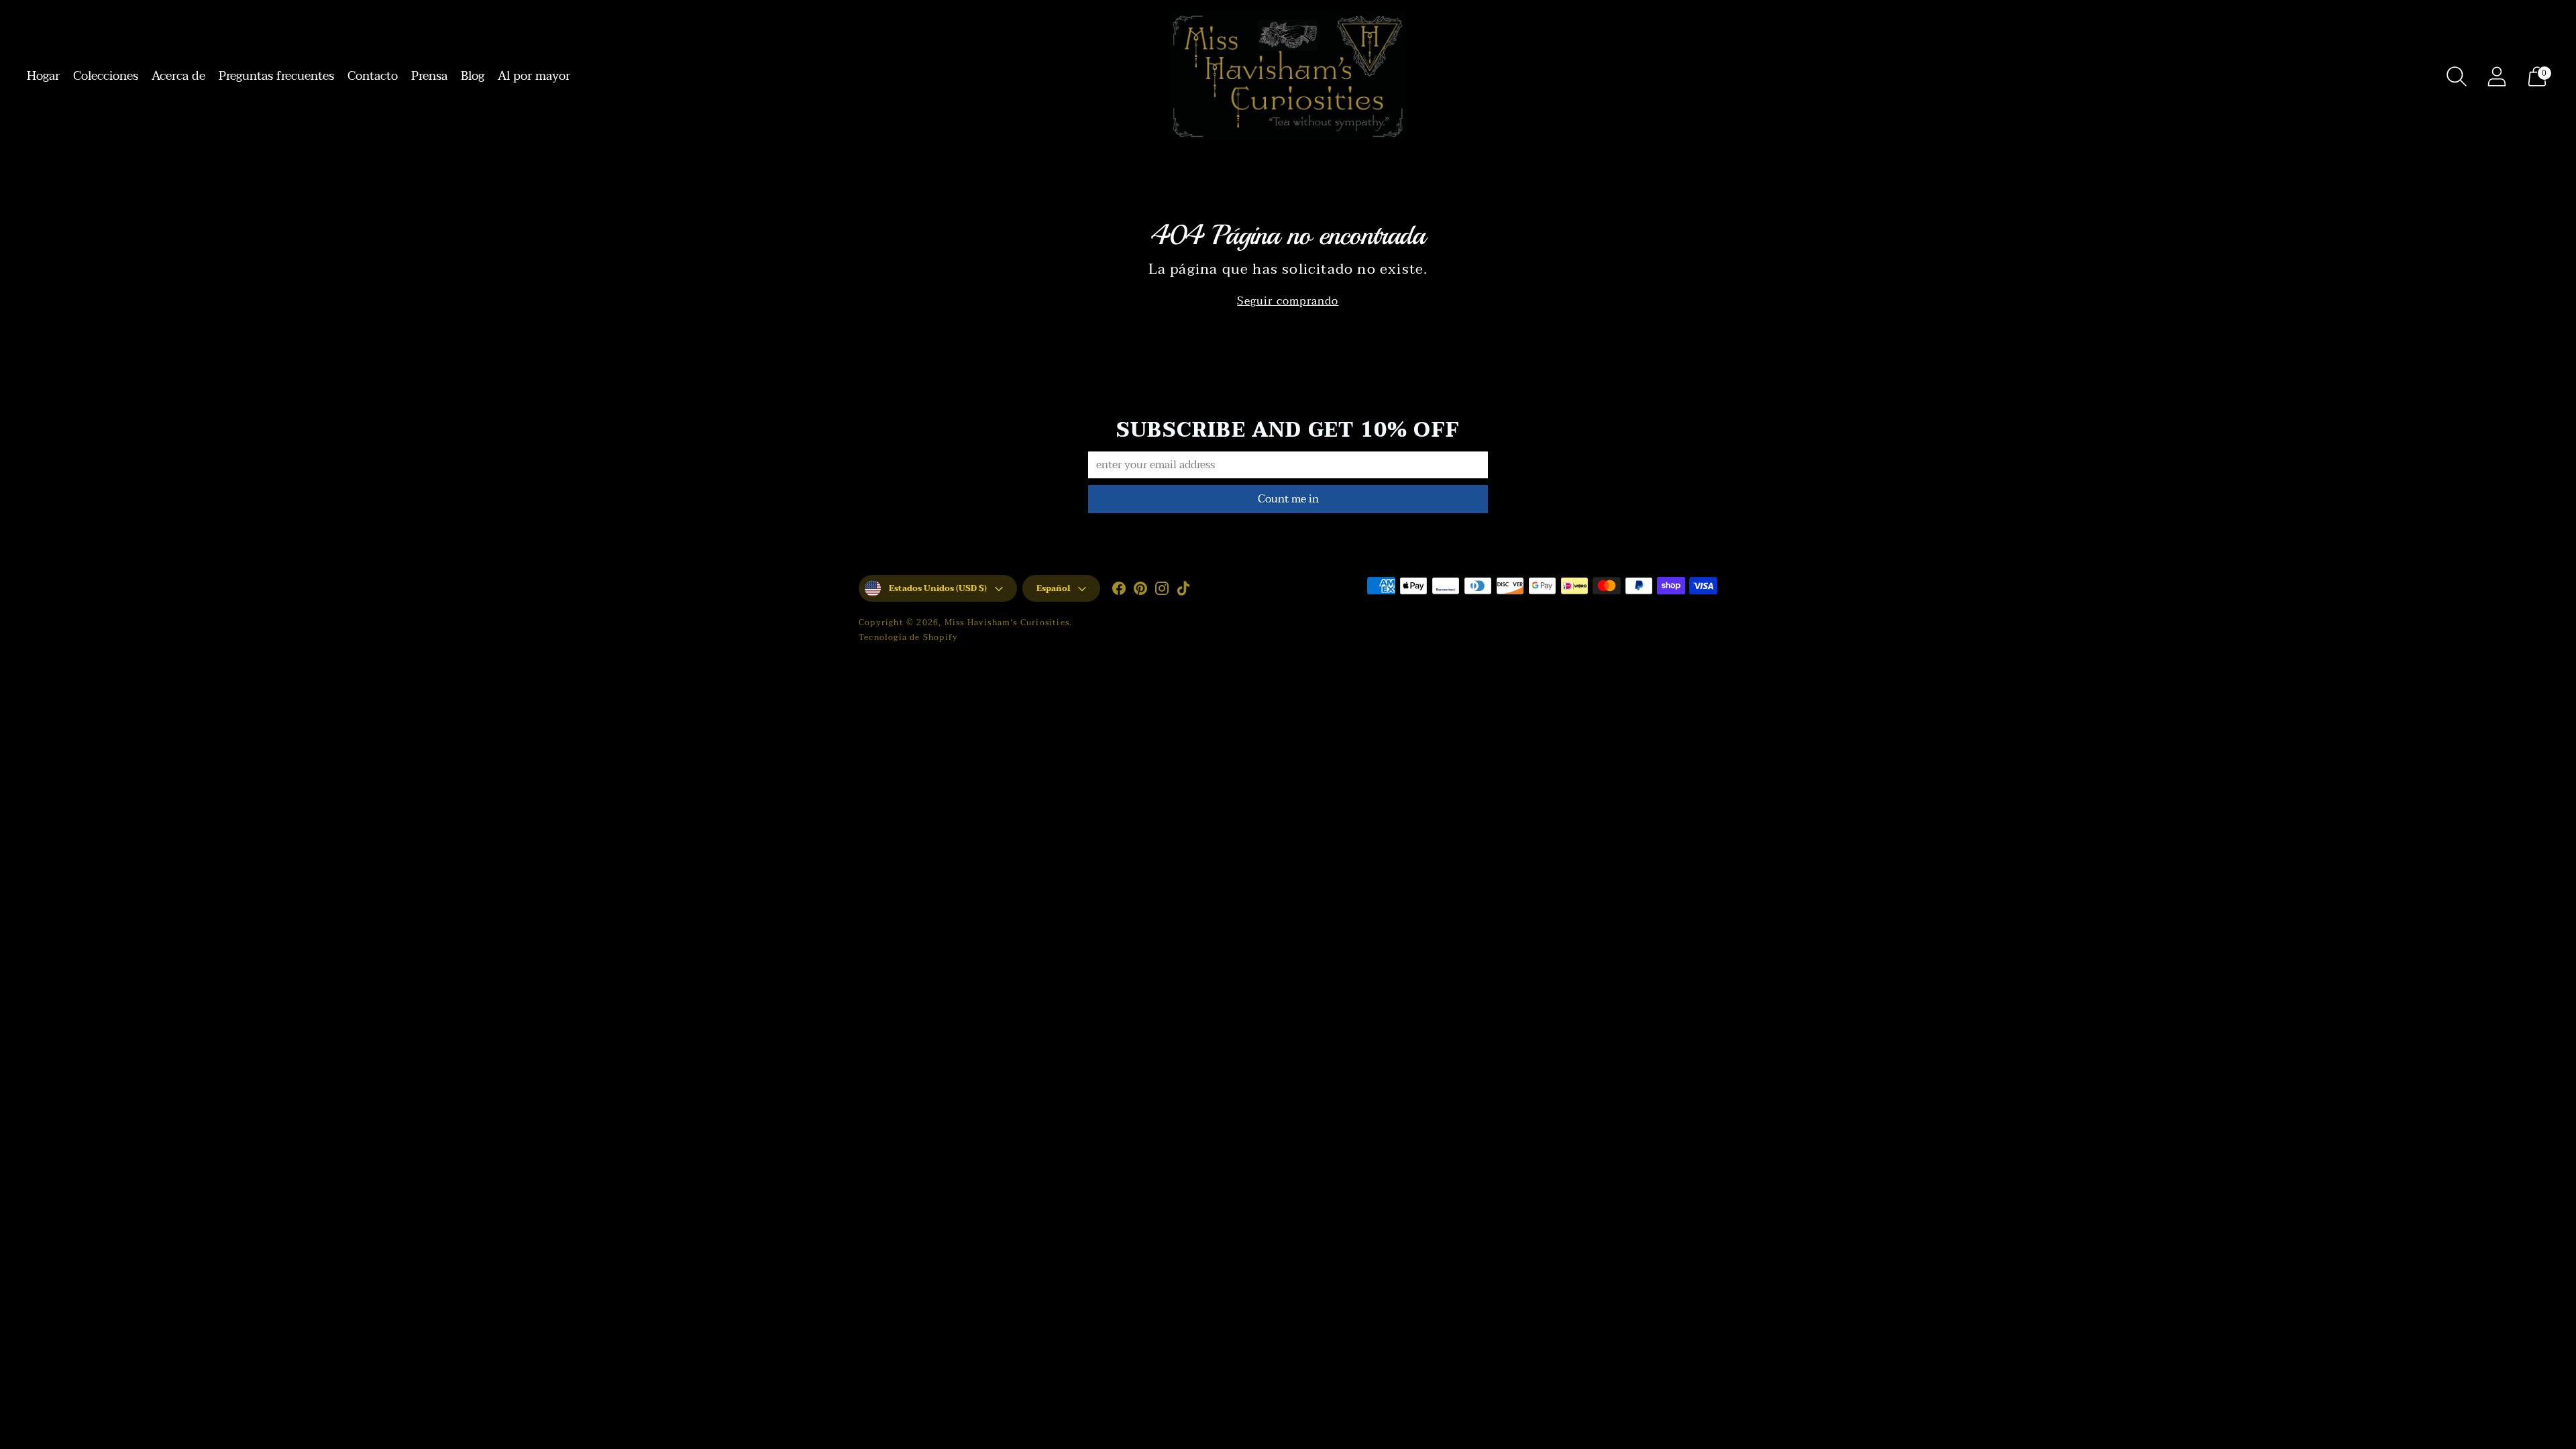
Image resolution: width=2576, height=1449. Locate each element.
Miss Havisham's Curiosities (1007, 623)
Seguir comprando (1288, 302)
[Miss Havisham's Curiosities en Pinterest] (1140, 591)
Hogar (43, 76)
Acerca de (178, 76)
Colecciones (106, 76)
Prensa (429, 76)
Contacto (373, 76)
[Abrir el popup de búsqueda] (2457, 76)
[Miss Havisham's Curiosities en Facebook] (1119, 591)
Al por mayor (534, 76)
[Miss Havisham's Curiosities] (1288, 76)
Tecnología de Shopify (908, 637)
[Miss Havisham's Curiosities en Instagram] (1162, 591)
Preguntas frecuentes (276, 76)
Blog (473, 76)
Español (1053, 588)
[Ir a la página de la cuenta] (2497, 76)
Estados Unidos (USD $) (938, 588)
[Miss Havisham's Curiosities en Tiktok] (1183, 591)
